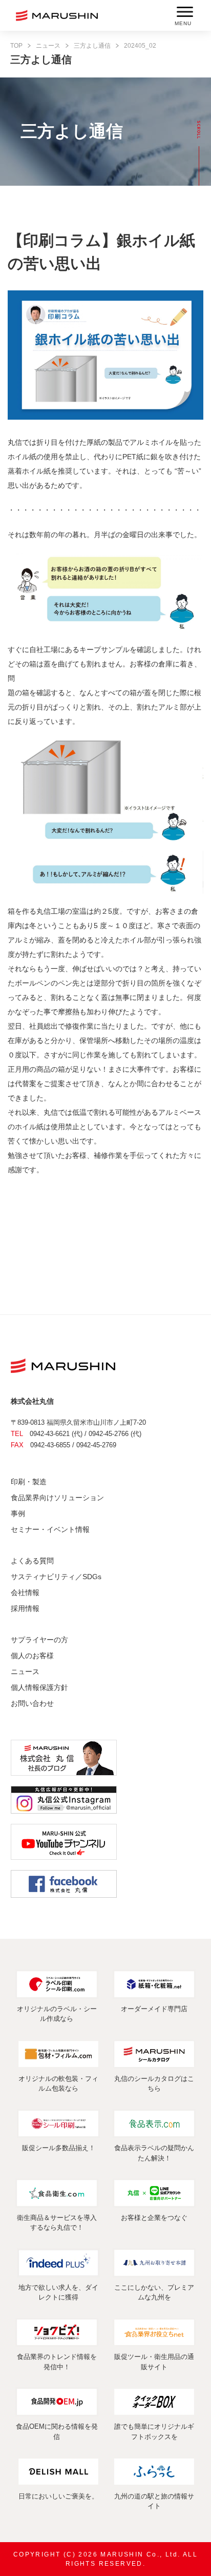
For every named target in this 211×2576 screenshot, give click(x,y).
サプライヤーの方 (39, 1640)
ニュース (48, 46)
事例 (18, 1513)
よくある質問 (32, 1561)
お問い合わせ (32, 1703)
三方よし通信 (92, 46)
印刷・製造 (29, 1482)
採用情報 (25, 1608)
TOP (16, 46)
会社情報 (25, 1592)
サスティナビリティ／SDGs (56, 1577)
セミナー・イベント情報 (50, 1529)
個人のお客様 (32, 1656)
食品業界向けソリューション (57, 1498)
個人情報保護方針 (39, 1687)
